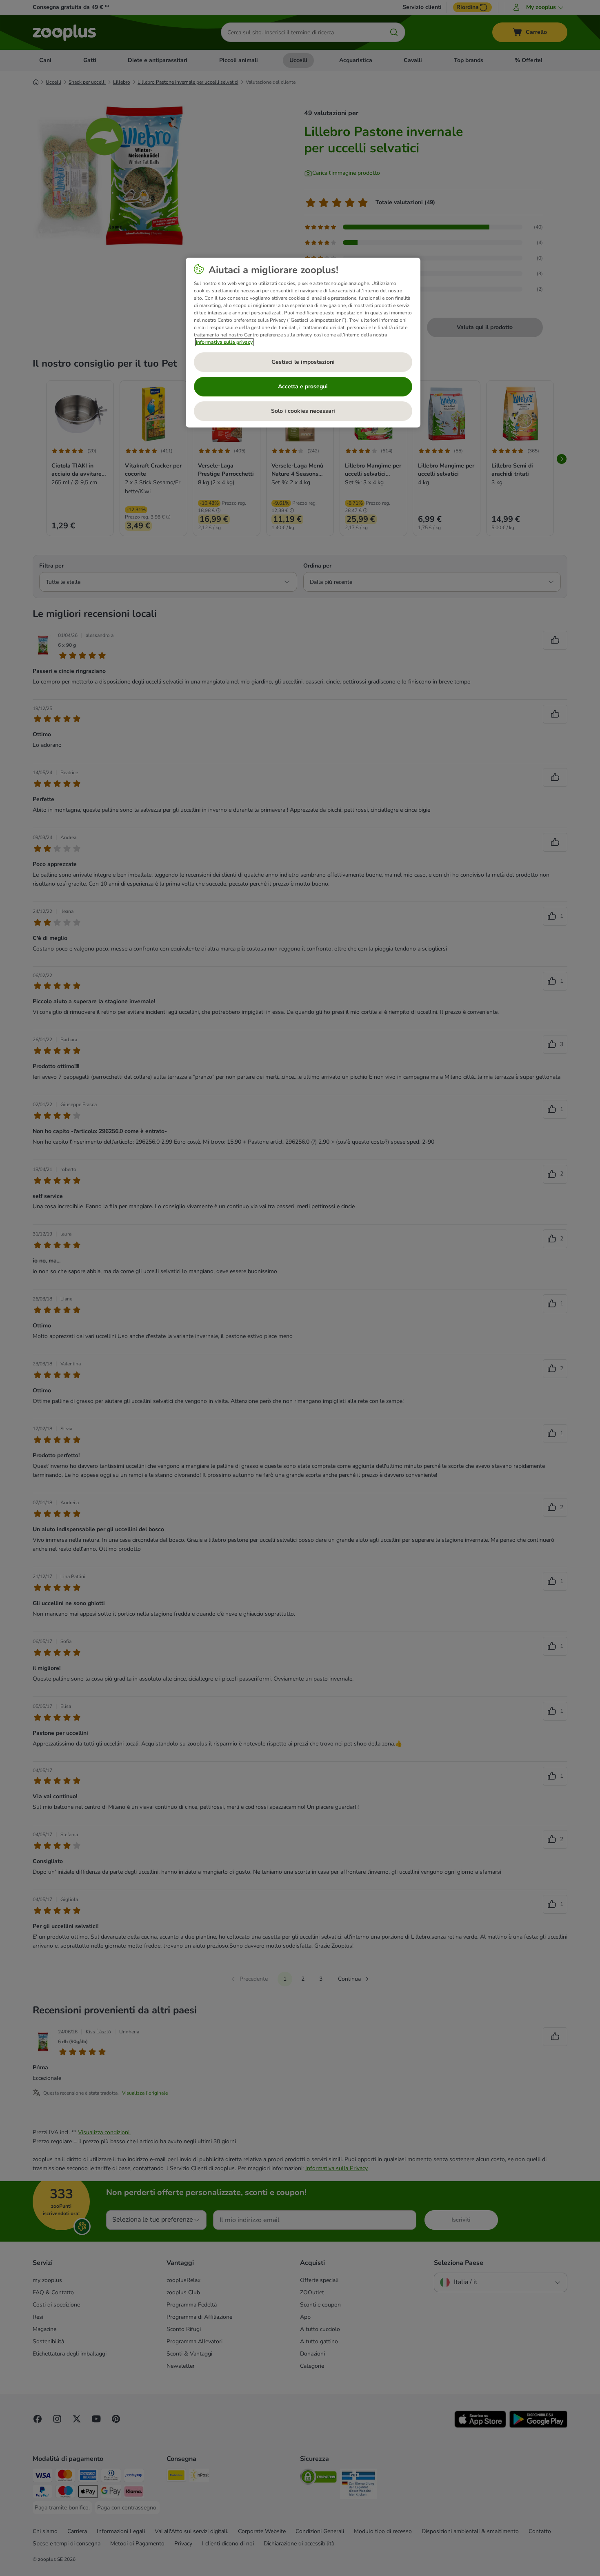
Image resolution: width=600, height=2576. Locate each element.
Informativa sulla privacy (224, 342)
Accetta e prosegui (303, 386)
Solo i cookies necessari (303, 411)
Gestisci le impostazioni (303, 362)
